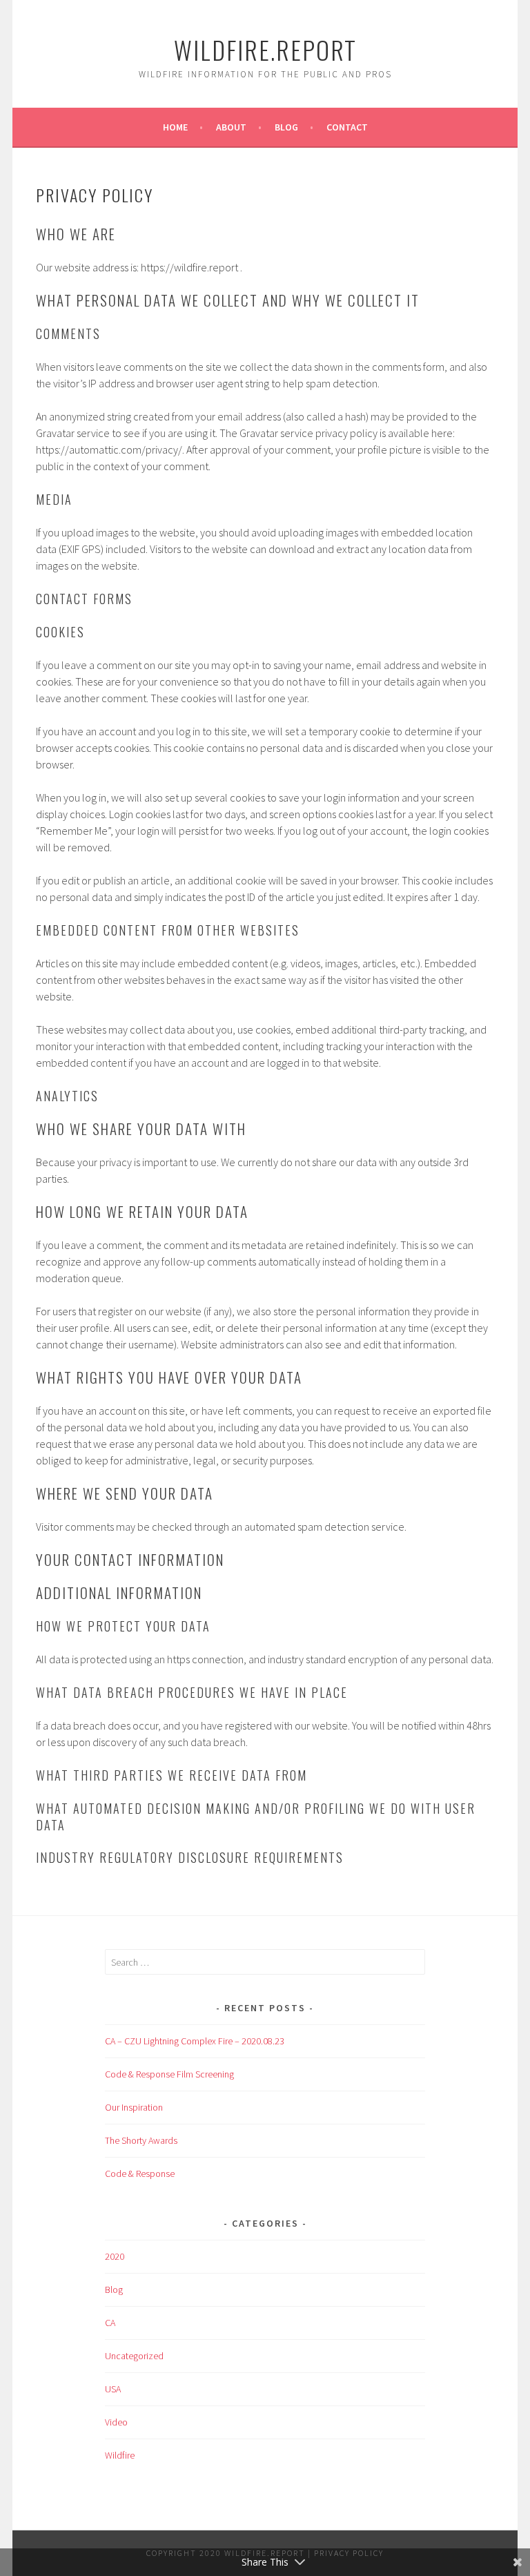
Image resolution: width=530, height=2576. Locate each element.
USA (113, 2389)
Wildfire (120, 2455)
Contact (347, 127)
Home (175, 127)
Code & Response (140, 2173)
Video (116, 2422)
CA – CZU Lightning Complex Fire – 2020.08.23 (195, 2041)
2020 (115, 2256)
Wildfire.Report (265, 49)
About (231, 127)
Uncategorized (134, 2356)
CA (110, 2323)
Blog (286, 127)
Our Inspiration (134, 2107)
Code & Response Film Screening (169, 2074)
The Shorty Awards (141, 2140)
